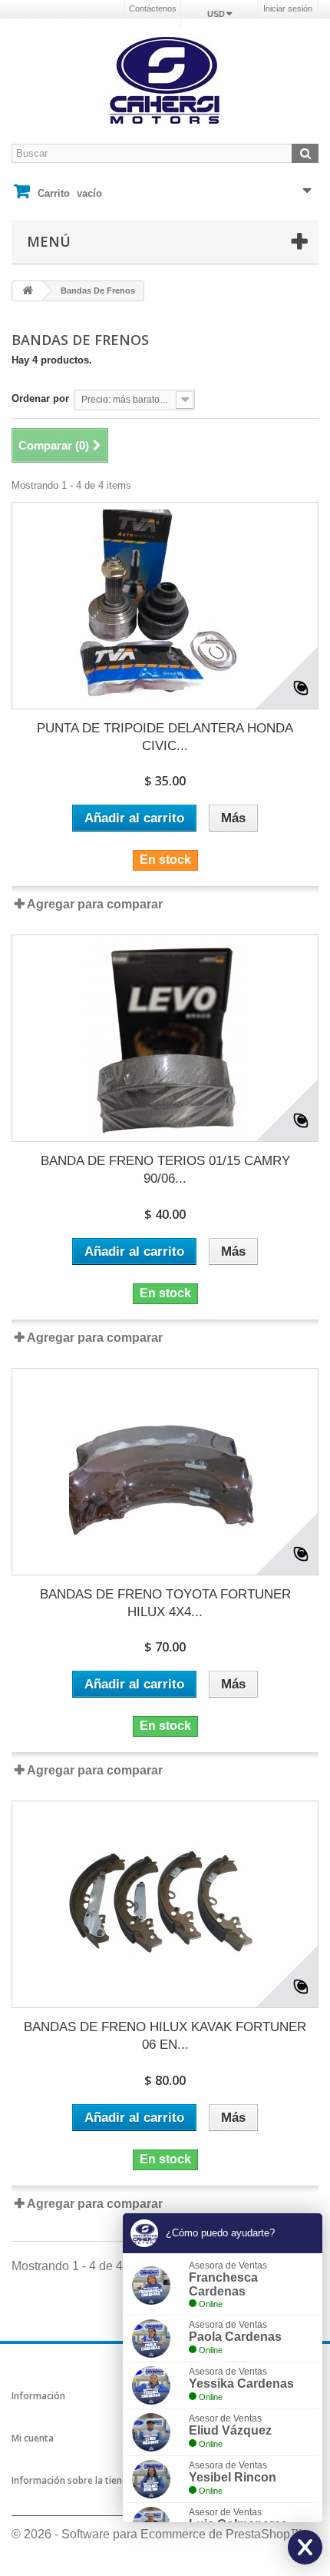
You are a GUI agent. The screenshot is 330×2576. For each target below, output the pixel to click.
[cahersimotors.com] (165, 81)
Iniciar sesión (288, 8)
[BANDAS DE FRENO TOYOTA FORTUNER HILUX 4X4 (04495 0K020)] (165, 1472)
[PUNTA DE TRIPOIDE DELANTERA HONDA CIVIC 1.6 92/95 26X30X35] (165, 606)
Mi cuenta (33, 2438)
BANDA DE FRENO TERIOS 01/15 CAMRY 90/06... (165, 1170)
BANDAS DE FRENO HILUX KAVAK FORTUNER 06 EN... (165, 2036)
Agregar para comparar (95, 904)
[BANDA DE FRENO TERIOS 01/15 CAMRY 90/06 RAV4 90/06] (165, 1038)
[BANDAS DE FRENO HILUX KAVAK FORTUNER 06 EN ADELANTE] (165, 1904)
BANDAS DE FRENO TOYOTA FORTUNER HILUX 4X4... (165, 1603)
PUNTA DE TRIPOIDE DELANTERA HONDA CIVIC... (165, 737)
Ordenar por (40, 398)
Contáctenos (153, 8)
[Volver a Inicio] (28, 291)
